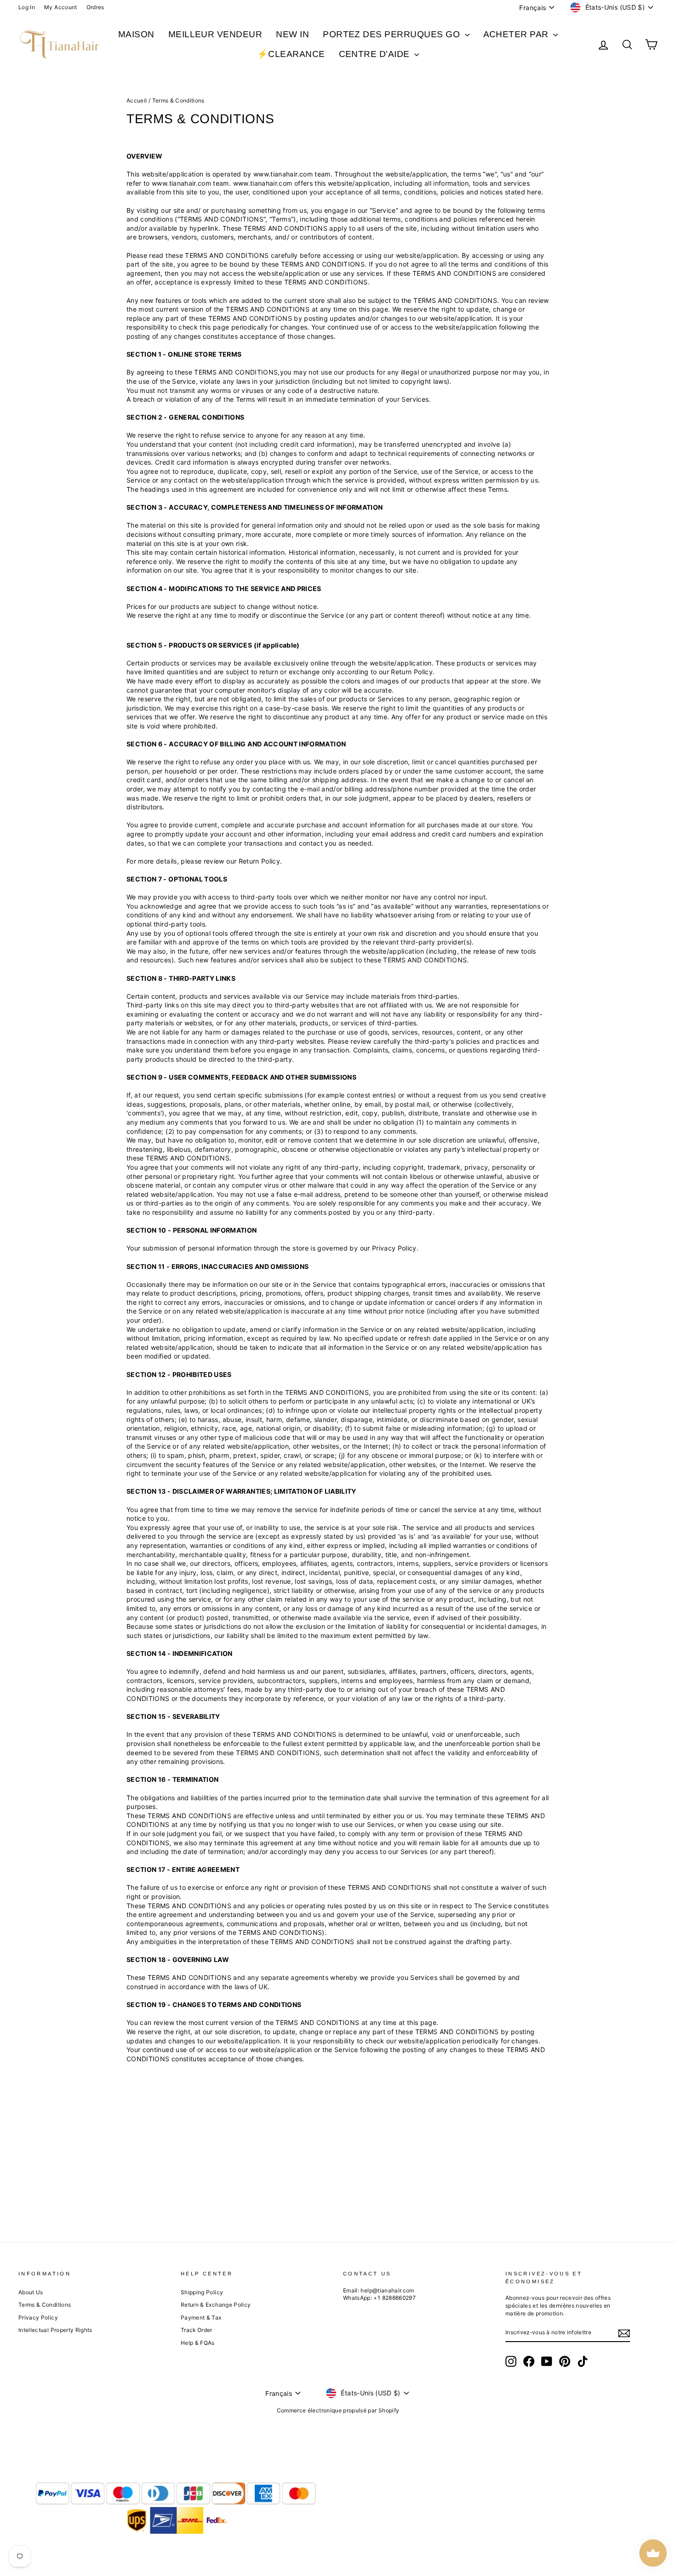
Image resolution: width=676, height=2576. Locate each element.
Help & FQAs (198, 2343)
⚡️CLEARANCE (291, 54)
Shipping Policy (202, 2292)
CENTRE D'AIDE (376, 54)
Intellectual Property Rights (55, 2330)
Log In (27, 7)
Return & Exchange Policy (216, 2305)
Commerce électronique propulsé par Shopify (338, 2410)
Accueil (137, 100)
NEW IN (292, 34)
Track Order (197, 2330)
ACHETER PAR (517, 34)
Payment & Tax (201, 2317)
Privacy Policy (38, 2317)
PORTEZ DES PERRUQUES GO (392, 34)
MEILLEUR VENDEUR (215, 34)
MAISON (136, 34)
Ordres (95, 7)
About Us (31, 2292)
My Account (61, 7)
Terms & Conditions (45, 2305)
